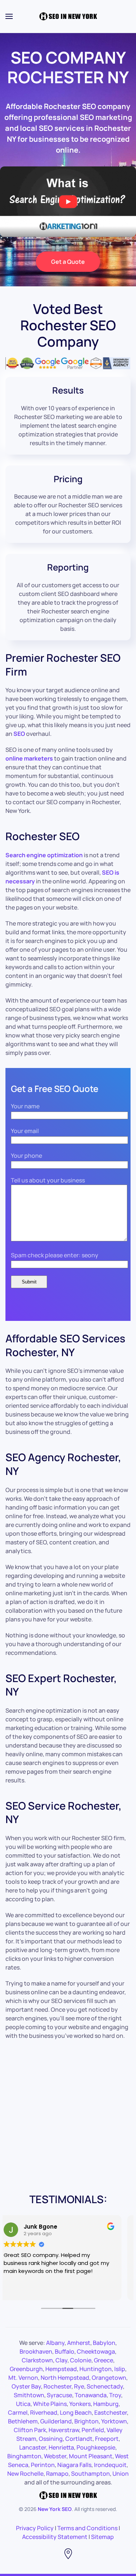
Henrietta (61, 2447)
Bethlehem (23, 2421)
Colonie (81, 2360)
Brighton (86, 2421)
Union (121, 2474)
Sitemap (102, 2537)
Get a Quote (68, 262)
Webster (55, 2456)
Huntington (96, 2369)
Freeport (107, 2439)
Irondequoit (110, 2465)
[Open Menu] (9, 16)
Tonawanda (91, 2395)
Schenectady (105, 2386)
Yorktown (114, 2421)
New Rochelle (25, 2474)
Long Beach (76, 2412)
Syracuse (59, 2395)
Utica (23, 2404)
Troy (115, 2395)
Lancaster (33, 2447)
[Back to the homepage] (68, 16)
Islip (120, 2369)
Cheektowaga (96, 2351)
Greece (104, 2360)
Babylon (104, 2343)
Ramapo (57, 2474)
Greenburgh (26, 2369)
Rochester (57, 2386)
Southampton (90, 2474)
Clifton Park (30, 2430)
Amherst (79, 2343)
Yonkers (80, 2404)
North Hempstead (65, 2378)
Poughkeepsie (96, 2447)
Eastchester (111, 2412)
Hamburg (106, 2404)
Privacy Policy (35, 2528)
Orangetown (109, 2378)
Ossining (51, 2439)
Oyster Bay (26, 2386)
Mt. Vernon (23, 2378)
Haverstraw (64, 2430)
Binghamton (24, 2456)
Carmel (18, 2412)
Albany (55, 2343)
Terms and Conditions (87, 2528)
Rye (79, 2386)
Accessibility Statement (55, 2537)
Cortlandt (79, 2439)
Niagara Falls (74, 2465)
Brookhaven (36, 2351)
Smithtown (29, 2395)
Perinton (43, 2465)
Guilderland (56, 2421)
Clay (61, 2360)
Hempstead (61, 2369)
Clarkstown (37, 2360)
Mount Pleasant (91, 2456)
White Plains (50, 2404)
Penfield (93, 2430)
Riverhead (44, 2412)
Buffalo (65, 2351)
